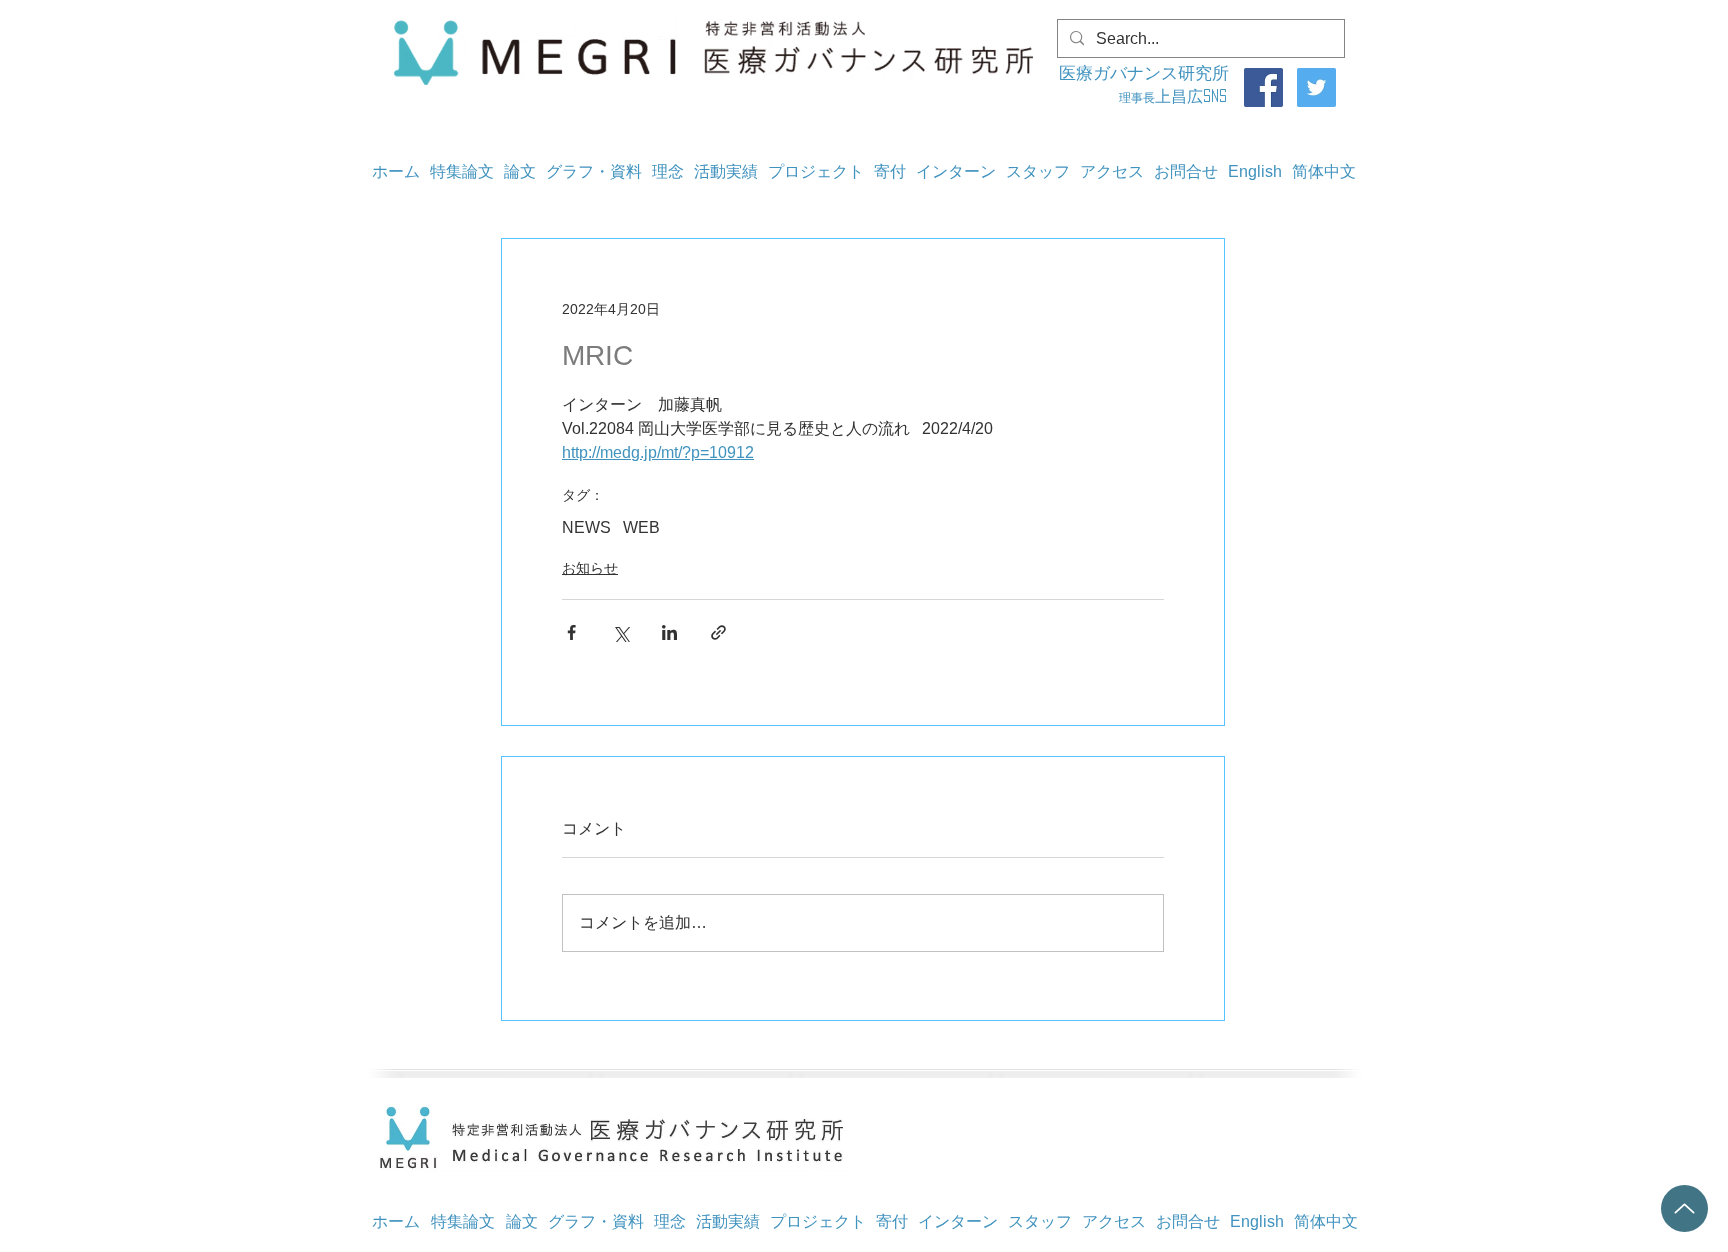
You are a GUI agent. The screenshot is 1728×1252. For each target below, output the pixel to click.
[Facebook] (1263, 87)
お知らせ (590, 568)
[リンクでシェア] (718, 632)
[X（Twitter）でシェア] (620, 632)
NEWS (586, 527)
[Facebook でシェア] (571, 632)
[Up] (1684, 1208)
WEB (641, 527)
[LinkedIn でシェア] (669, 632)
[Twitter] (1316, 87)
